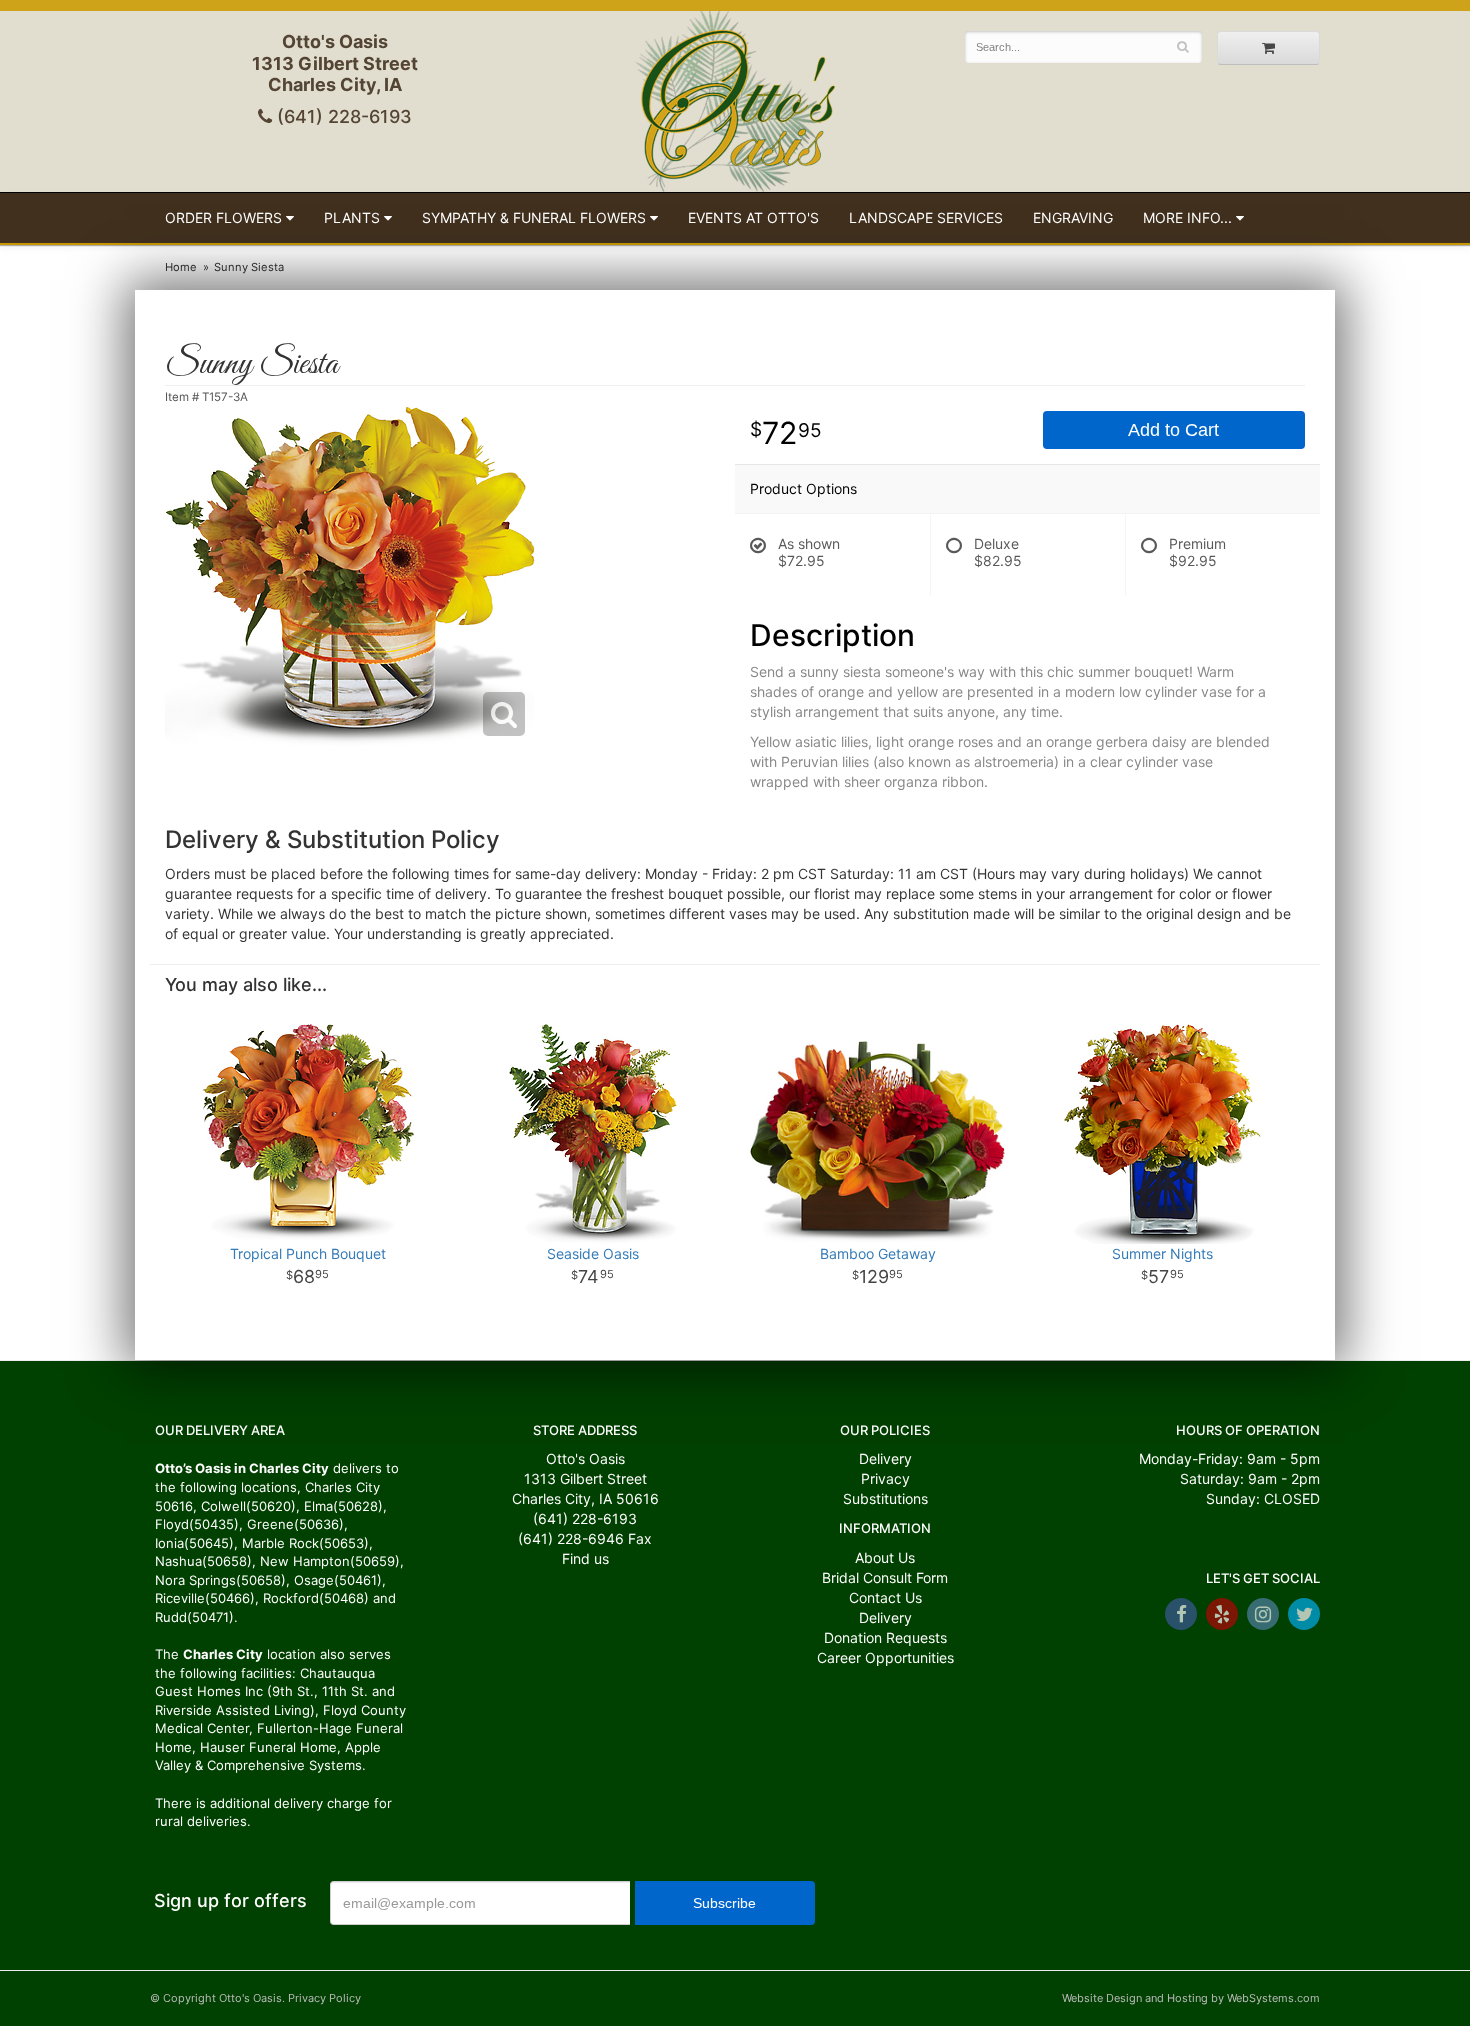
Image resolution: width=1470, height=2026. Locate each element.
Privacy (885, 1478)
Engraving (1073, 217)
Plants (352, 217)
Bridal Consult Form (885, 1577)
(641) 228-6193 (342, 116)
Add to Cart (1173, 430)
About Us (885, 1557)
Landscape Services (926, 217)
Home (181, 267)
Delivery (885, 1458)
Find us (585, 1558)
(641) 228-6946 (571, 1538)
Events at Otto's (753, 217)
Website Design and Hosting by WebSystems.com (1191, 1998)
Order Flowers (223, 217)
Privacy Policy (324, 1998)
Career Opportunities (885, 1657)
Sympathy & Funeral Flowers (534, 217)
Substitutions (885, 1498)
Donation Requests (885, 1637)
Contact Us (885, 1597)
